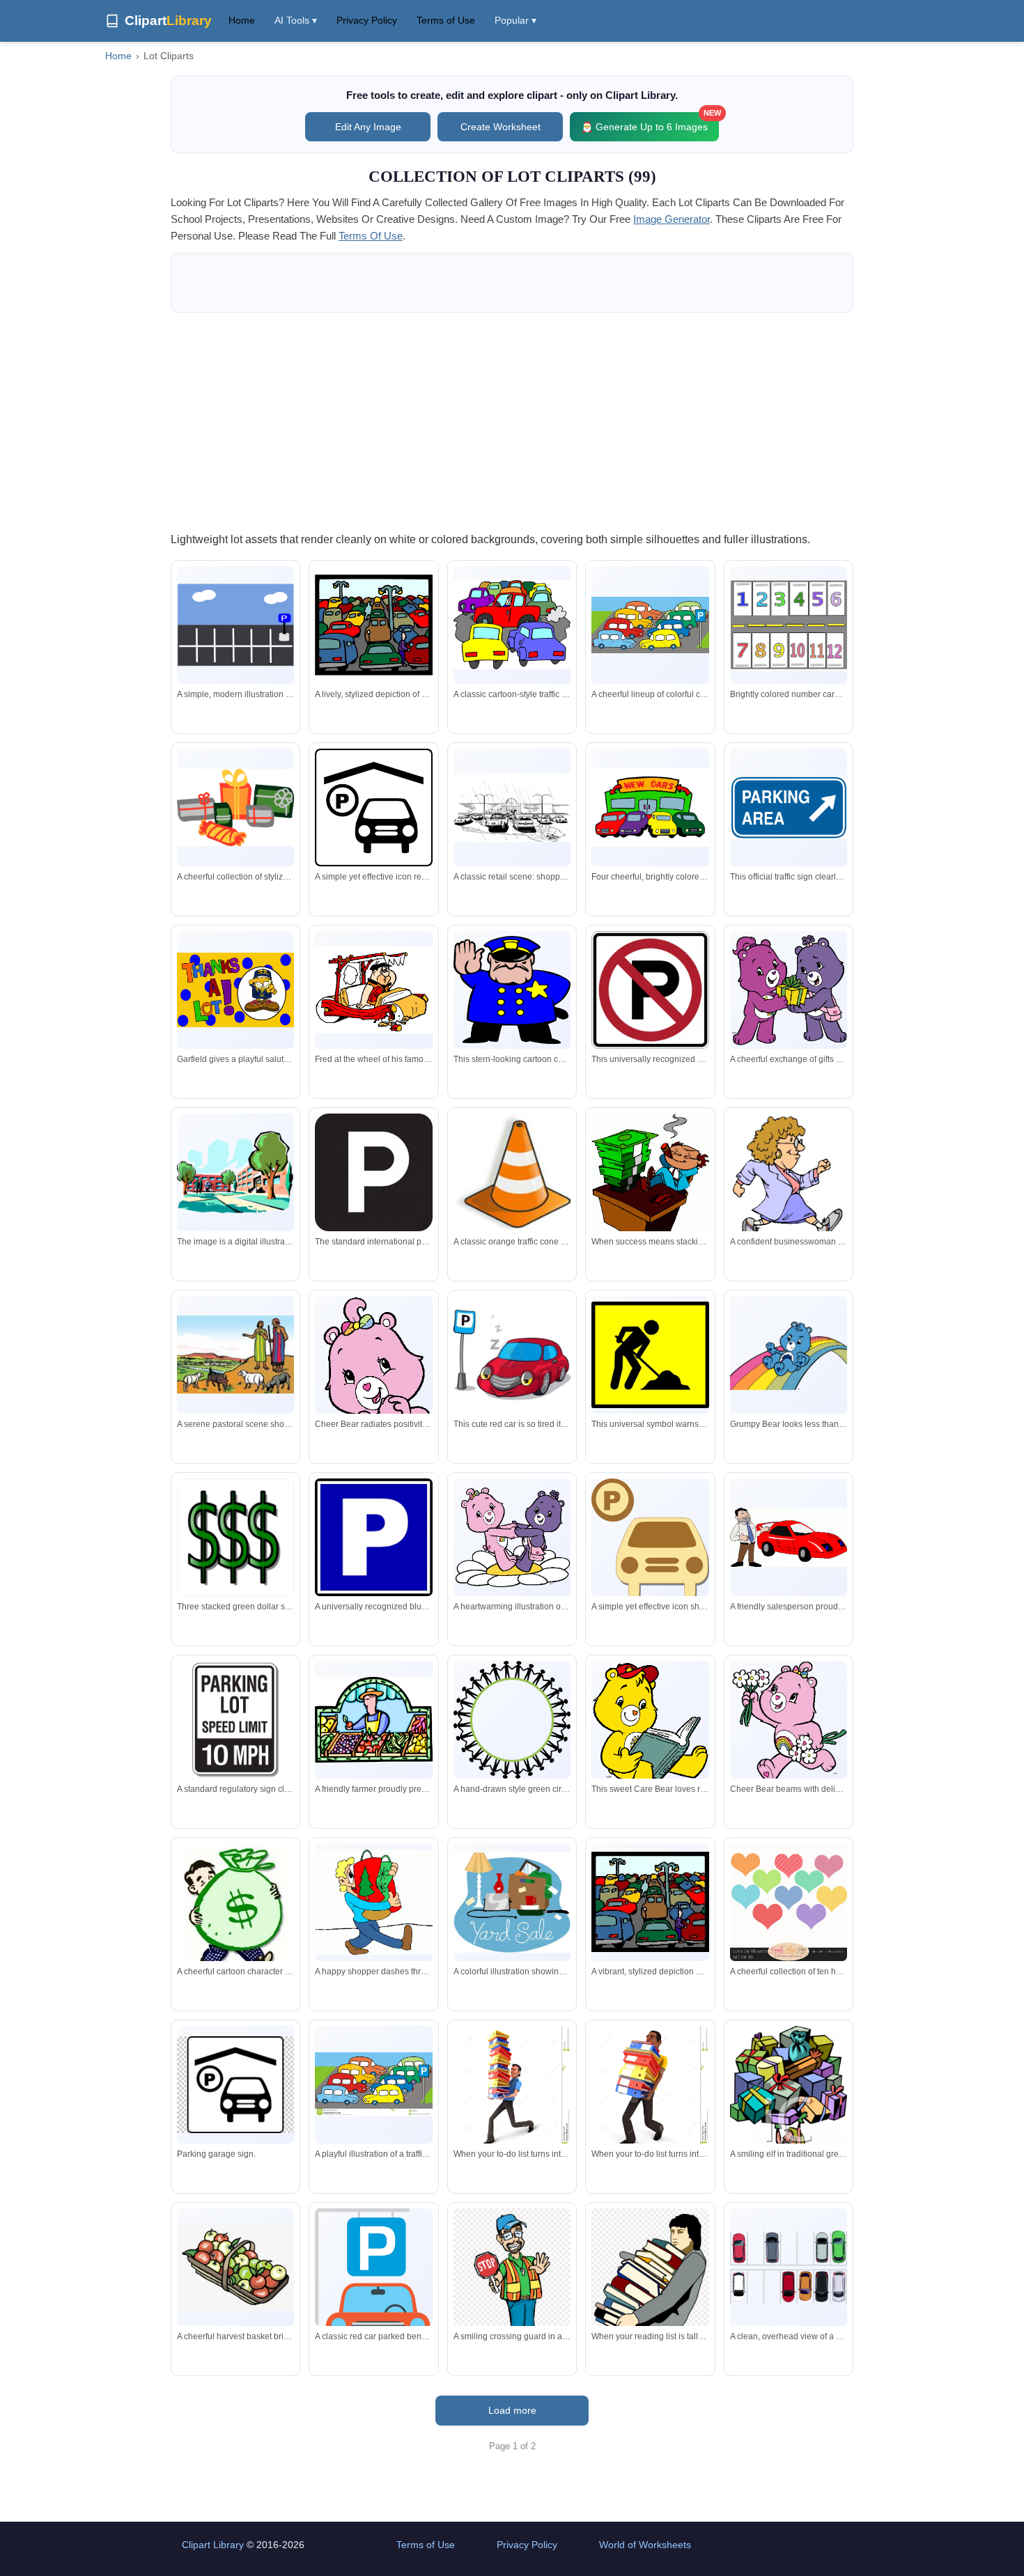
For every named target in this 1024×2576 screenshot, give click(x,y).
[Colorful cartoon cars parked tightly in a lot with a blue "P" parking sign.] (650, 625)
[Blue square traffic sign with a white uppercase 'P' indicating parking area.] (373, 1537)
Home (242, 20)
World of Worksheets (645, 2545)
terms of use (371, 236)
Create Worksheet (501, 127)
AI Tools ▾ (296, 20)
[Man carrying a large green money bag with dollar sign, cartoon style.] (235, 1914)
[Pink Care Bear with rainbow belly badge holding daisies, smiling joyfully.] (789, 1723)
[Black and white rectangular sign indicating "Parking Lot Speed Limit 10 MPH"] (235, 1719)
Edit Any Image (368, 127)
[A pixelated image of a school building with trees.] (235, 1172)
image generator (672, 219)
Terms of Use (446, 20)
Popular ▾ (515, 20)
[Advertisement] (512, 421)
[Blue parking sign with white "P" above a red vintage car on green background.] (373, 2288)
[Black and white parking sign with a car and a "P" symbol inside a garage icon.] (235, 2085)
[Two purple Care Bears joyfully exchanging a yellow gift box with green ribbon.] (789, 990)
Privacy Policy (367, 20)
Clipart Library (213, 2545)
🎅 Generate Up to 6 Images (650, 122)
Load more (512, 2410)
